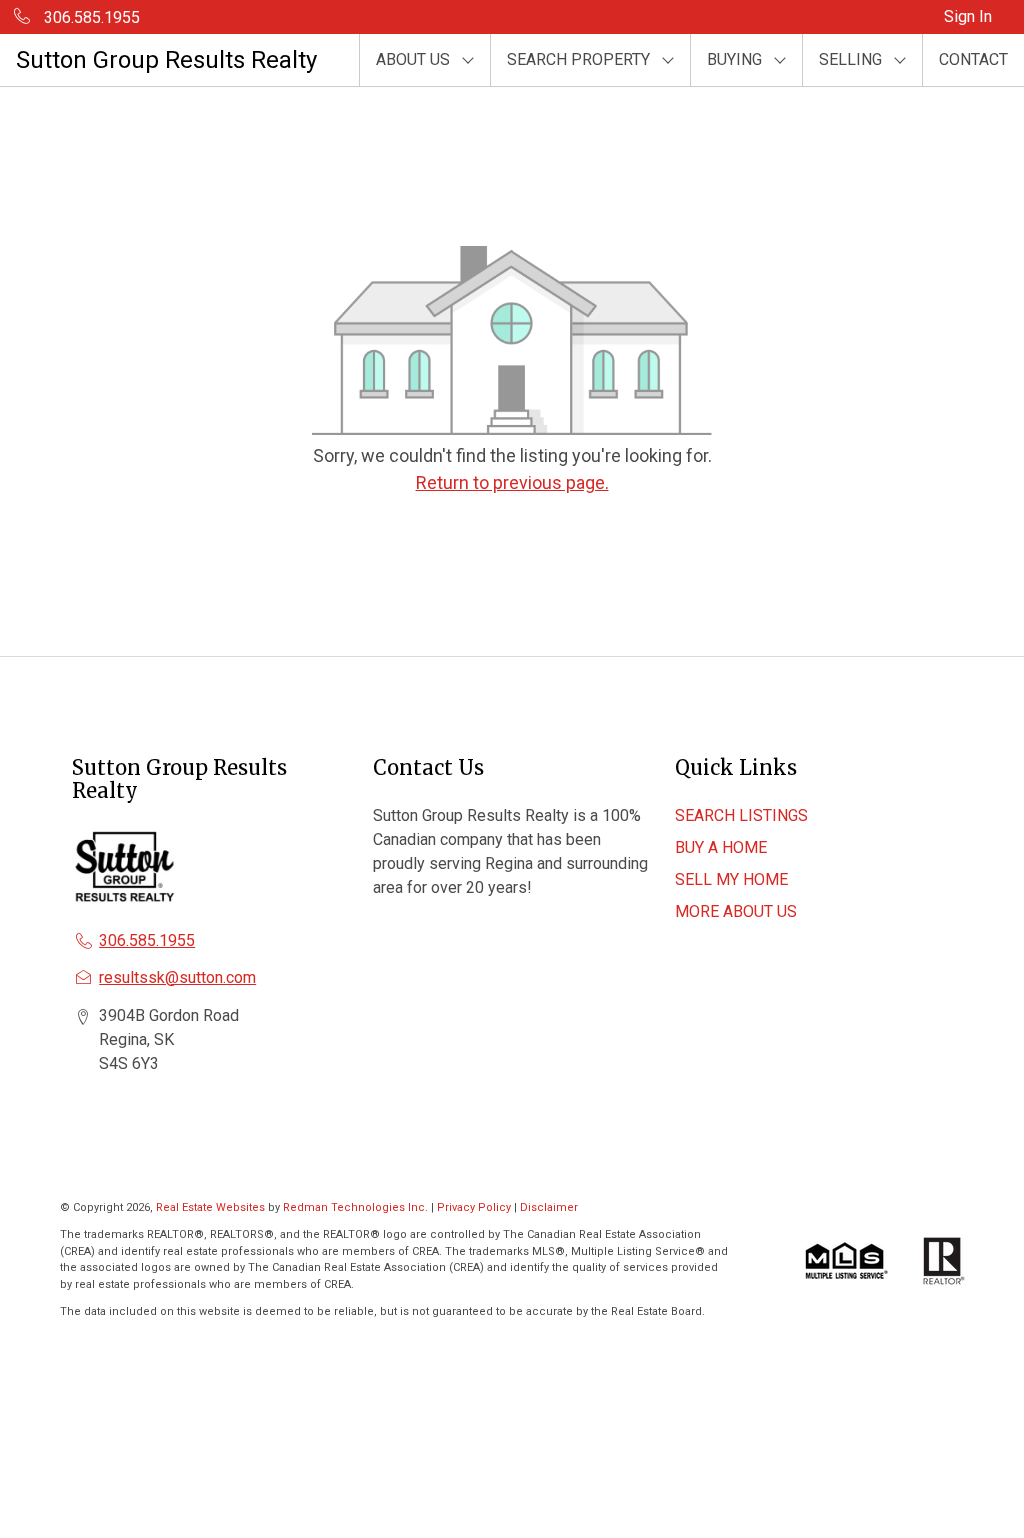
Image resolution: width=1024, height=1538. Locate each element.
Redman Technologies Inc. (357, 1207)
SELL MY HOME (731, 879)
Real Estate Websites (212, 1207)
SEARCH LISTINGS (741, 815)
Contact (973, 59)
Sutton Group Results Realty (166, 60)
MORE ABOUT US (736, 911)
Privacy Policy (474, 1207)
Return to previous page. (512, 482)
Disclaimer (549, 1207)
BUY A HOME (721, 847)
